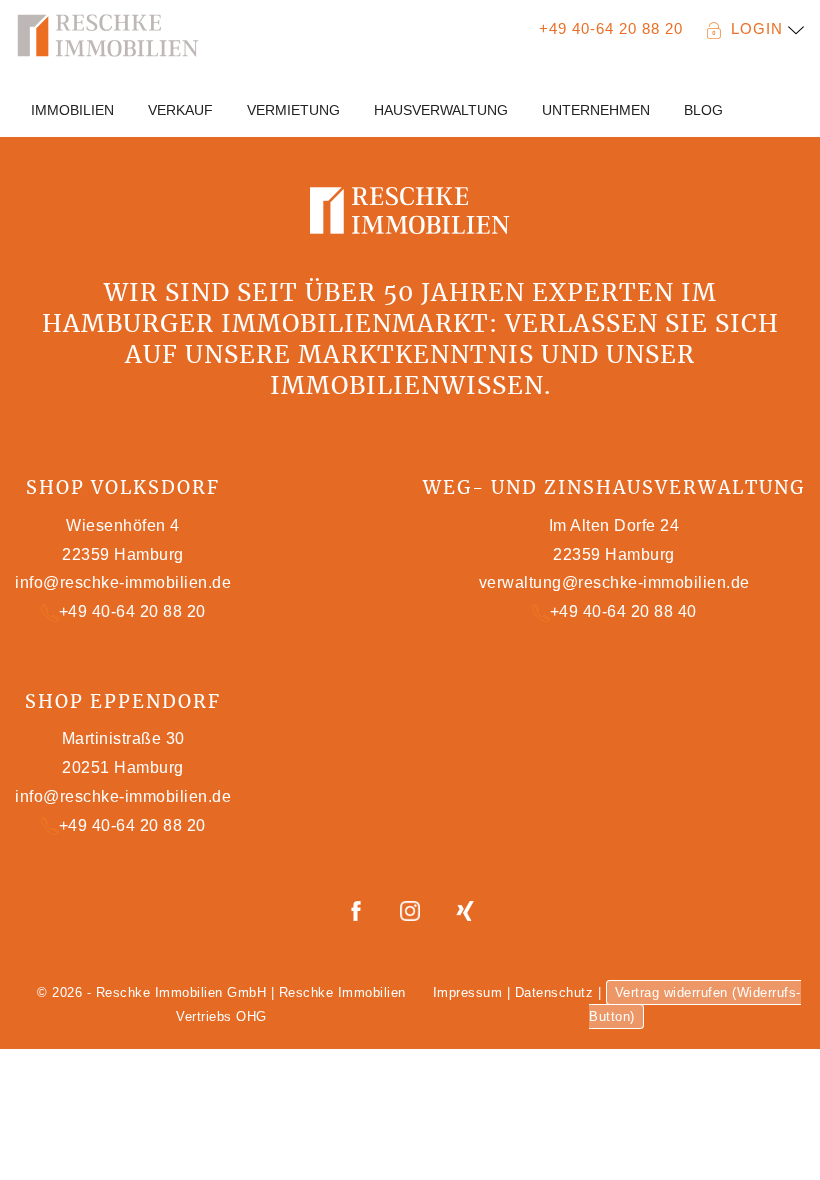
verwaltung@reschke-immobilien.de (614, 582)
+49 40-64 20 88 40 (623, 611)
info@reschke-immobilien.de (123, 582)
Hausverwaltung (441, 110)
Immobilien (72, 110)
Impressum (468, 992)
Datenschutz (554, 992)
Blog (703, 110)
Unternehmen (596, 110)
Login (759, 28)
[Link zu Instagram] (412, 909)
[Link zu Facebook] (358, 909)
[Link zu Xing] (465, 909)
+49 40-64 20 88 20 (611, 28)
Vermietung (293, 110)
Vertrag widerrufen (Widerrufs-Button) (694, 1004)
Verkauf (180, 110)
